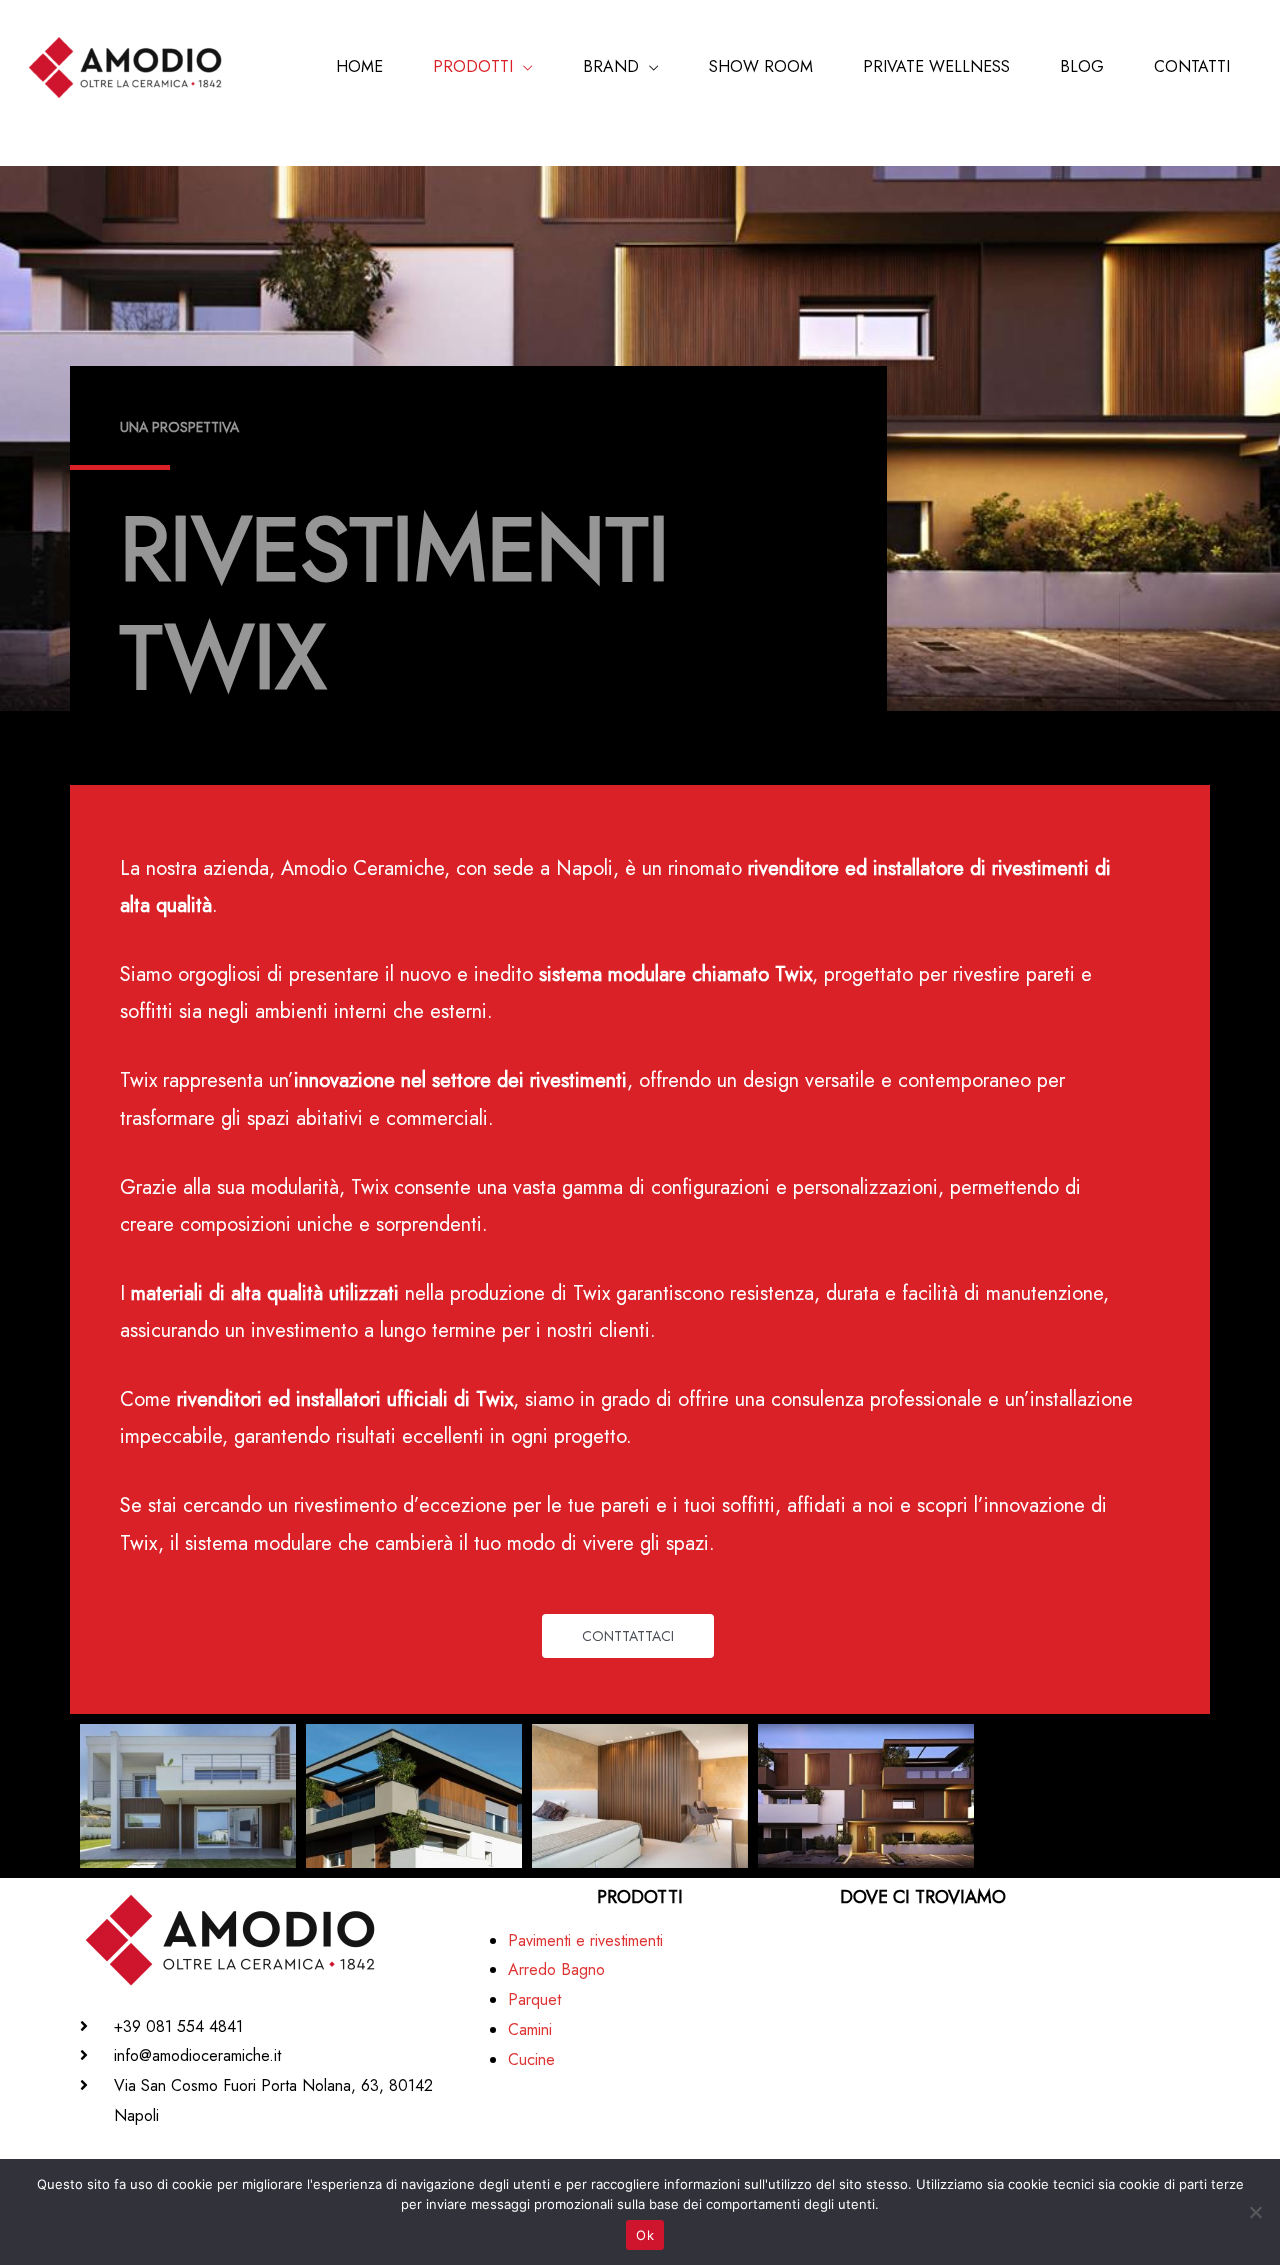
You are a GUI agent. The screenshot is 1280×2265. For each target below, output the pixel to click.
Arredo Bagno (556, 1969)
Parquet (534, 1999)
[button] (628, 1636)
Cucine (531, 2059)
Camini (530, 2029)
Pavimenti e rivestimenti (585, 1940)
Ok (645, 2235)
